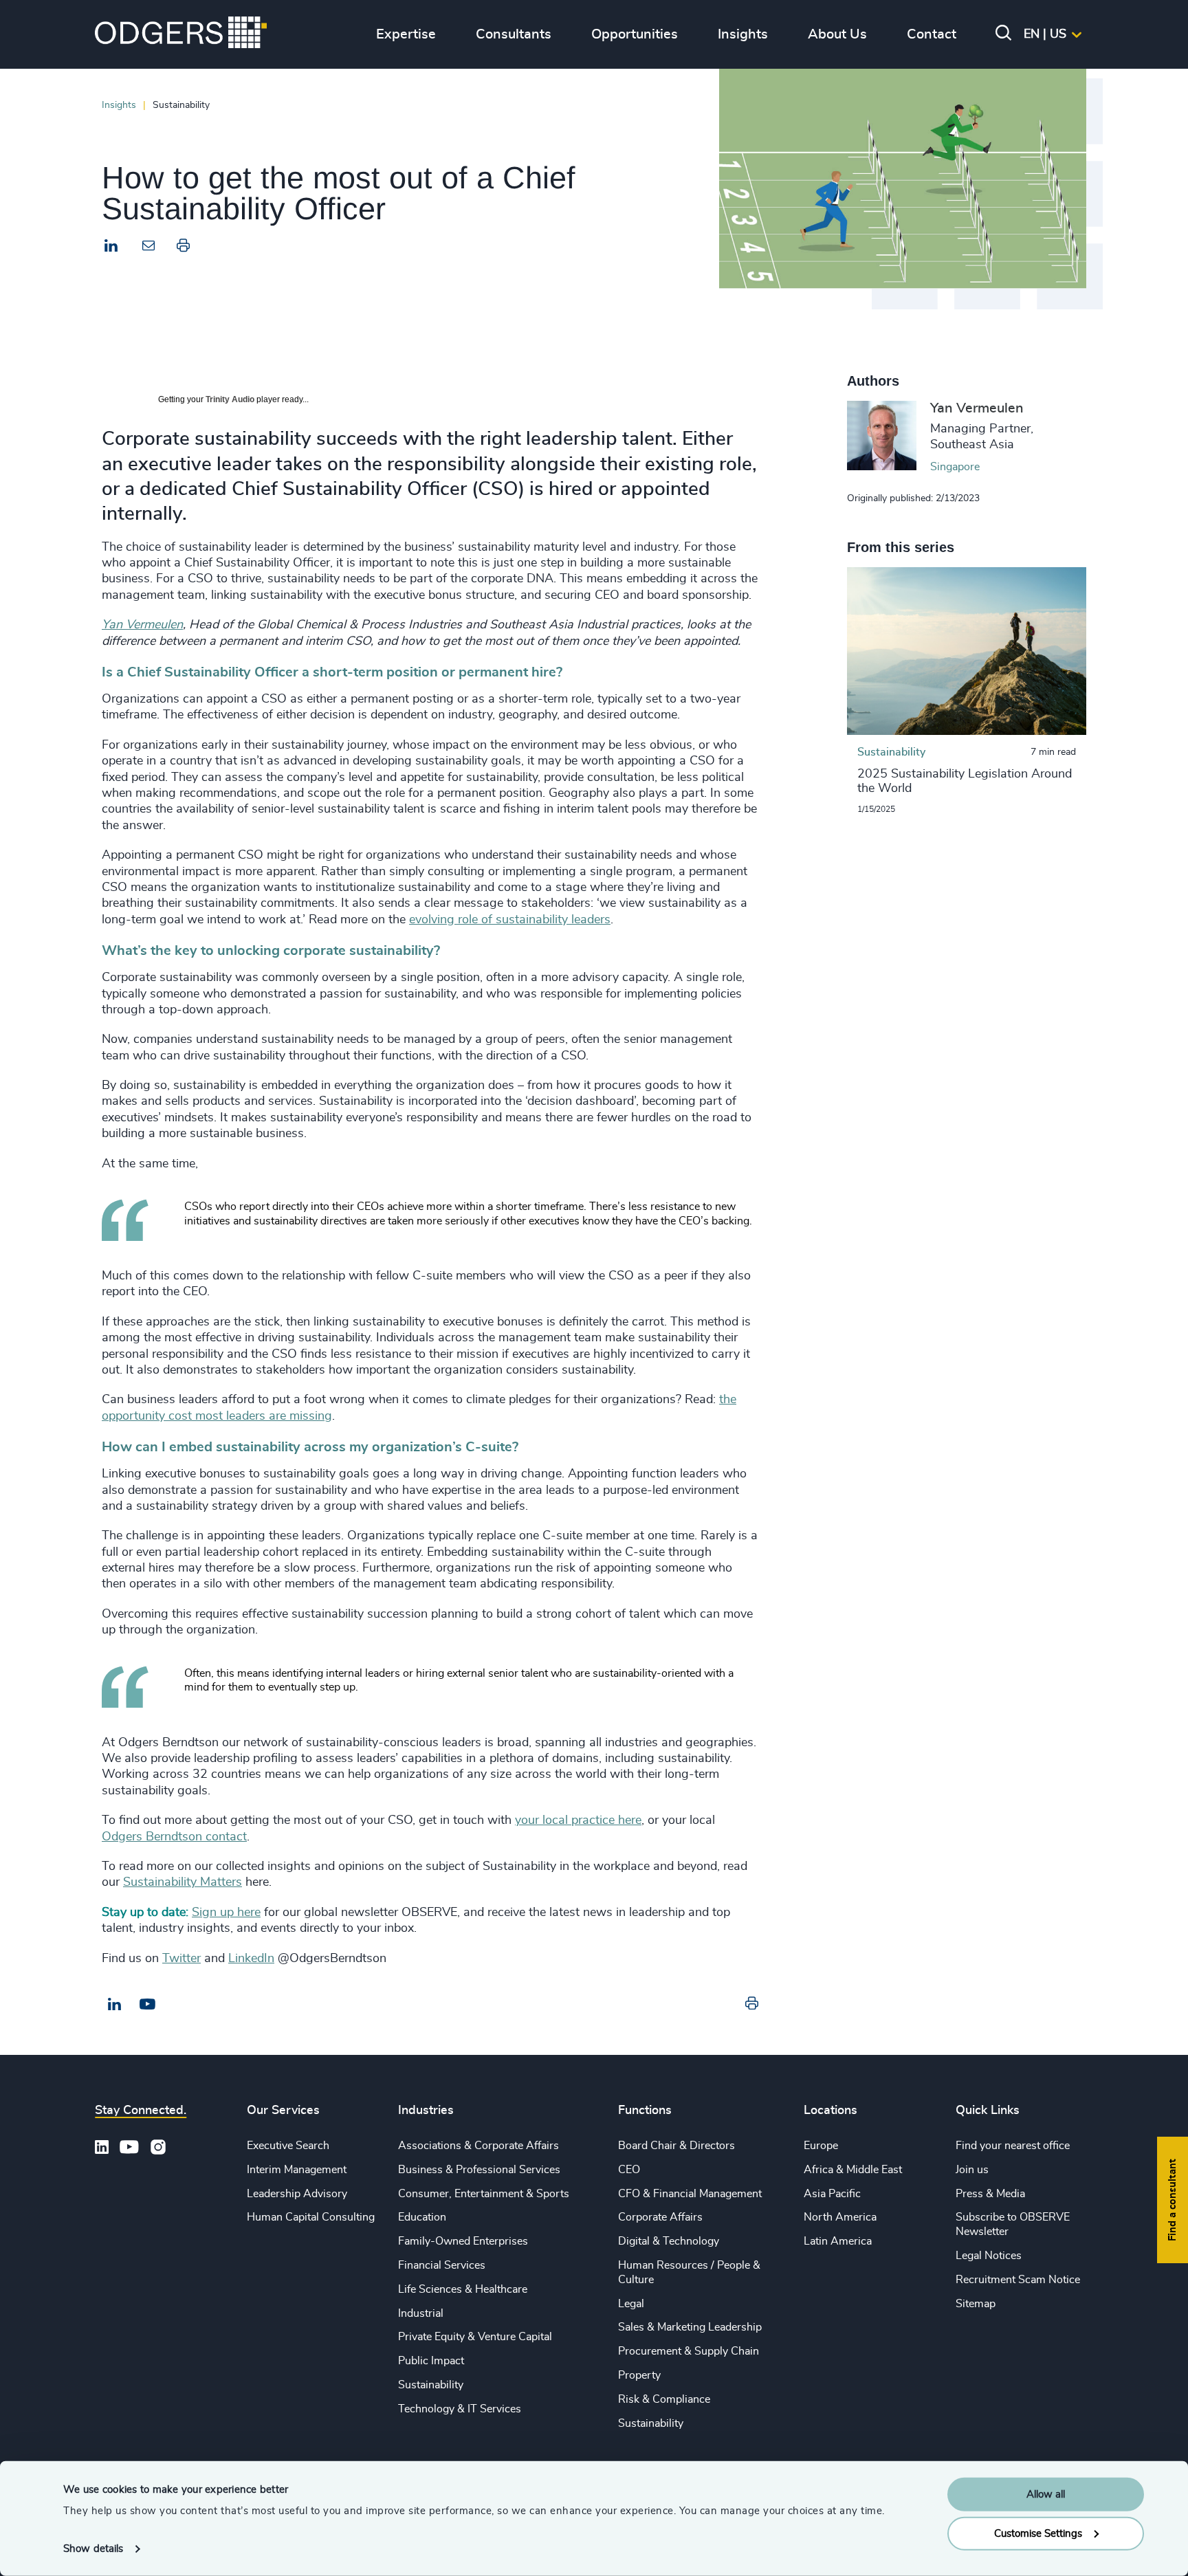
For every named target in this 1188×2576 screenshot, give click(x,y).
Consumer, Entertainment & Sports (484, 2194)
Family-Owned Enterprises (463, 2241)
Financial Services (442, 2265)
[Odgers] (181, 34)
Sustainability (431, 2385)
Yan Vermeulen (142, 625)
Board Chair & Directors (676, 2146)
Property (639, 2375)
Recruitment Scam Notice (1018, 2280)
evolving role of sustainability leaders (510, 920)
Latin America (838, 2241)
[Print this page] (183, 249)
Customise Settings (1038, 2533)
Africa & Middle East (853, 2170)
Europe (821, 2146)
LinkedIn (251, 1959)
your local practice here (578, 1820)
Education (422, 2217)
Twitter (181, 1959)
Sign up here (226, 1913)
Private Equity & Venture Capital (475, 2337)
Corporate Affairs (660, 2217)
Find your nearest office (1013, 2146)
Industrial (421, 2313)
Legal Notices (989, 2256)
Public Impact (431, 2361)
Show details (93, 2549)
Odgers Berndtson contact (174, 1837)
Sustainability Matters (183, 1882)
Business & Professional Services (479, 2170)
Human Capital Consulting (311, 2217)
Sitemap (976, 2304)
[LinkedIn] (111, 247)
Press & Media (990, 2194)
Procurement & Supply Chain (689, 2351)
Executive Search (288, 2146)
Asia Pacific (832, 2194)
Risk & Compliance (664, 2399)
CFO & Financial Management (690, 2194)
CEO (629, 2170)
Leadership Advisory (297, 2194)
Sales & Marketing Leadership (690, 2327)
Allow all (1046, 2495)
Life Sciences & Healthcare (463, 2289)
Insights (119, 105)
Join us (972, 2170)
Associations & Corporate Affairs (478, 2146)
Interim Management (297, 2170)
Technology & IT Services (460, 2409)
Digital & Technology (669, 2241)
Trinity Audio (230, 399)
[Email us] (147, 2005)
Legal (631, 2304)
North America (840, 2217)
